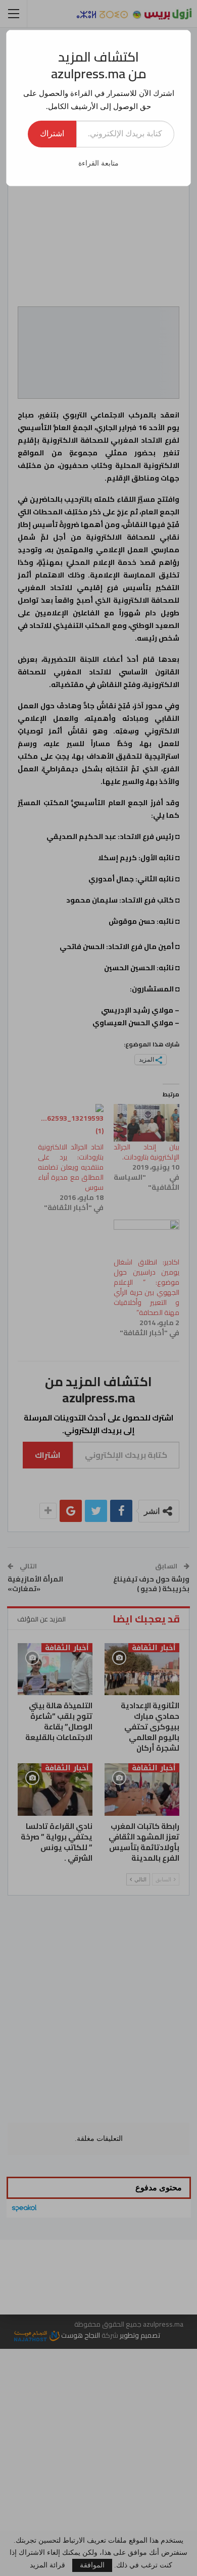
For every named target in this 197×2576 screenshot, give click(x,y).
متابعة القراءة (98, 163)
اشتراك (52, 134)
